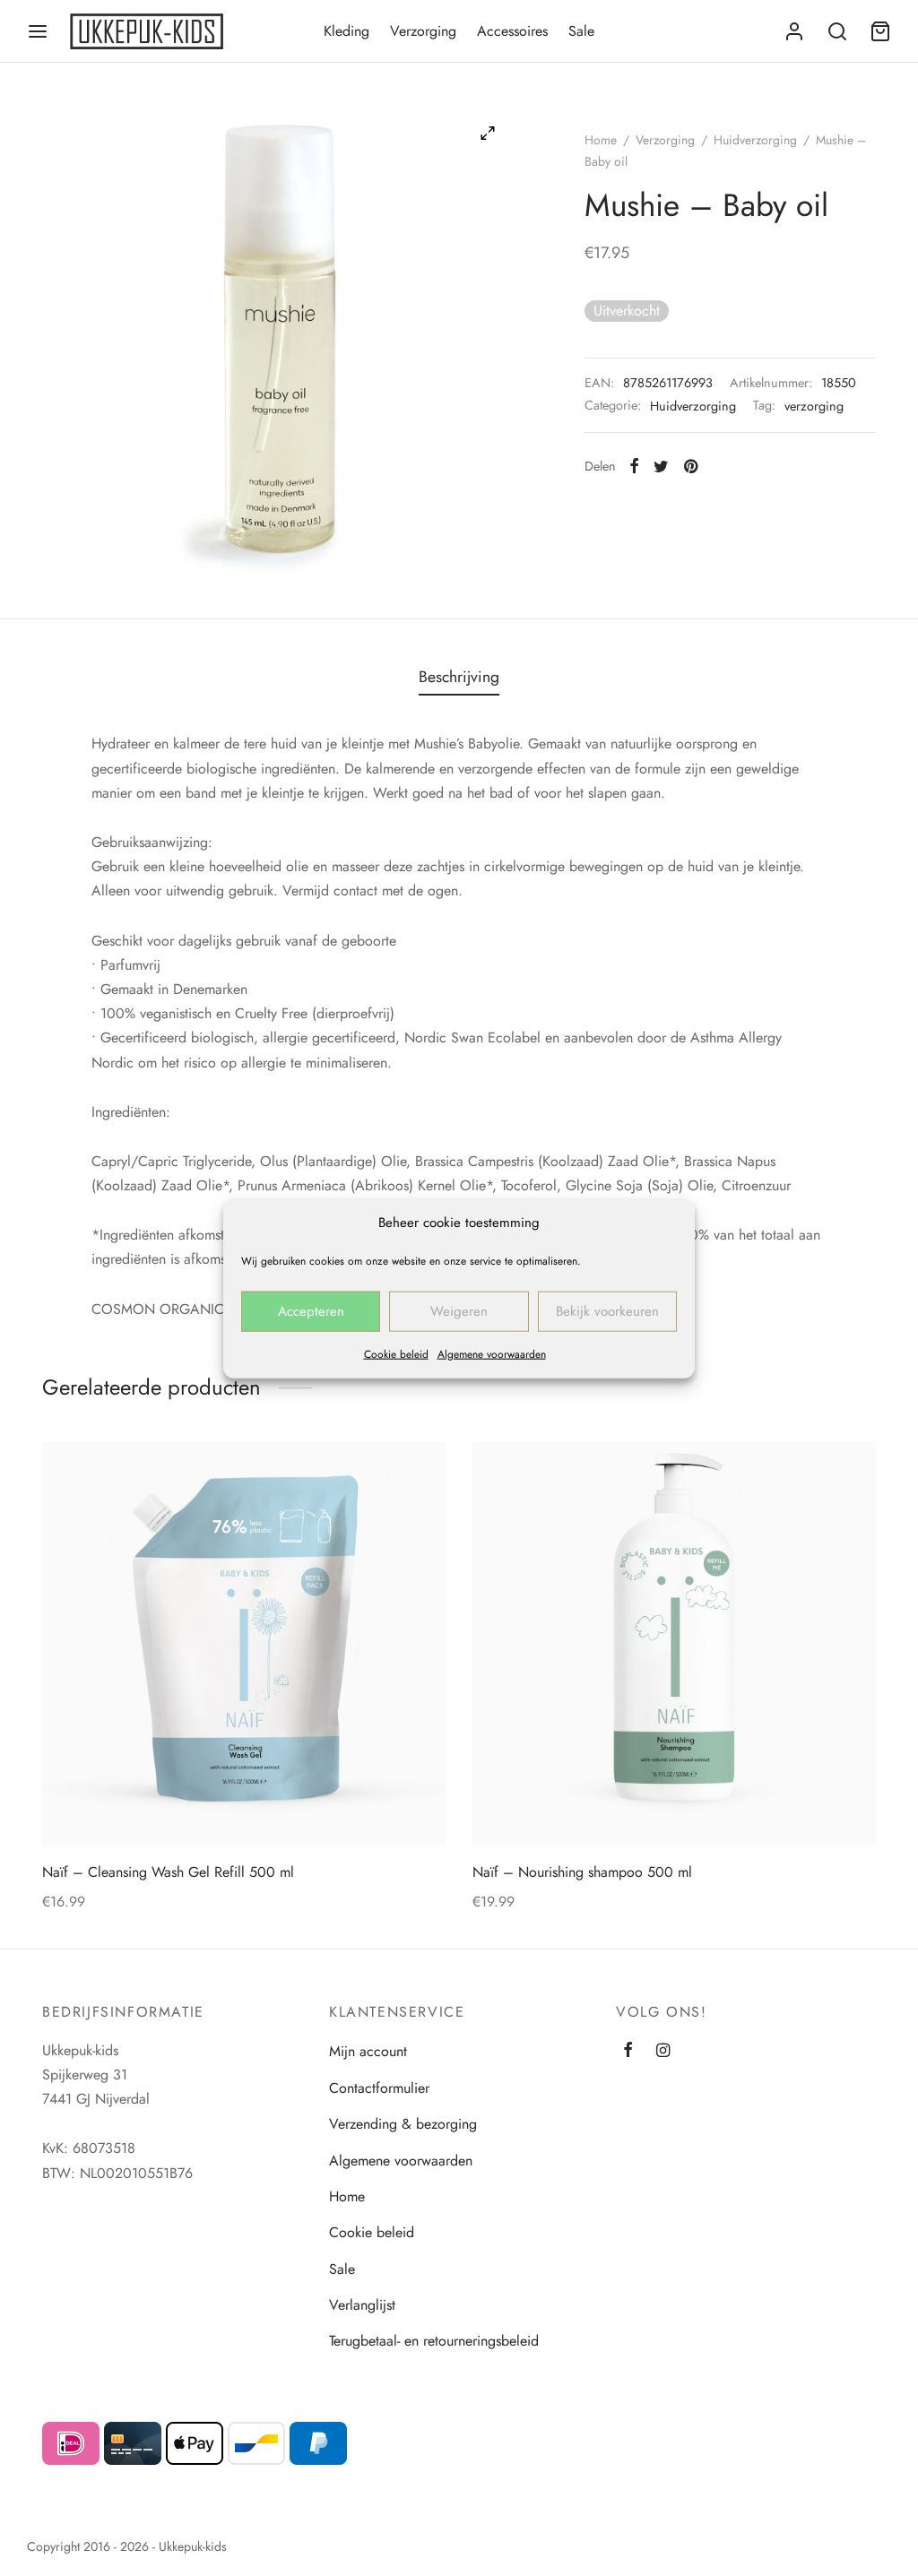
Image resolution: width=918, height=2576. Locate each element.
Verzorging (423, 31)
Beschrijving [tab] (459, 677)
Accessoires (512, 31)
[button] (410, 1478)
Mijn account (368, 2051)
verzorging (814, 406)
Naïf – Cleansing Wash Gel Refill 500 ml (168, 1872)
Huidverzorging (755, 140)
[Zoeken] (837, 31)
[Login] (794, 31)
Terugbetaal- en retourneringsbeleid (434, 2341)
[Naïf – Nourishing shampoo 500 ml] (674, 1644)
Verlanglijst (362, 2305)
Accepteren (311, 1311)
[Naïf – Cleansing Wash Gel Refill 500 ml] (244, 1644)
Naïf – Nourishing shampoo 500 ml (582, 1872)
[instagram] (663, 2052)
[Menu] (38, 31)
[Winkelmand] (880, 31)
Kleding (346, 31)
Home (601, 140)
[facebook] (628, 2052)
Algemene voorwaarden (492, 1353)
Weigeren (459, 1311)
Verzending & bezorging (403, 2124)
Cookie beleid (396, 1353)
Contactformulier (379, 2088)
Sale (581, 31)
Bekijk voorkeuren (607, 1311)
